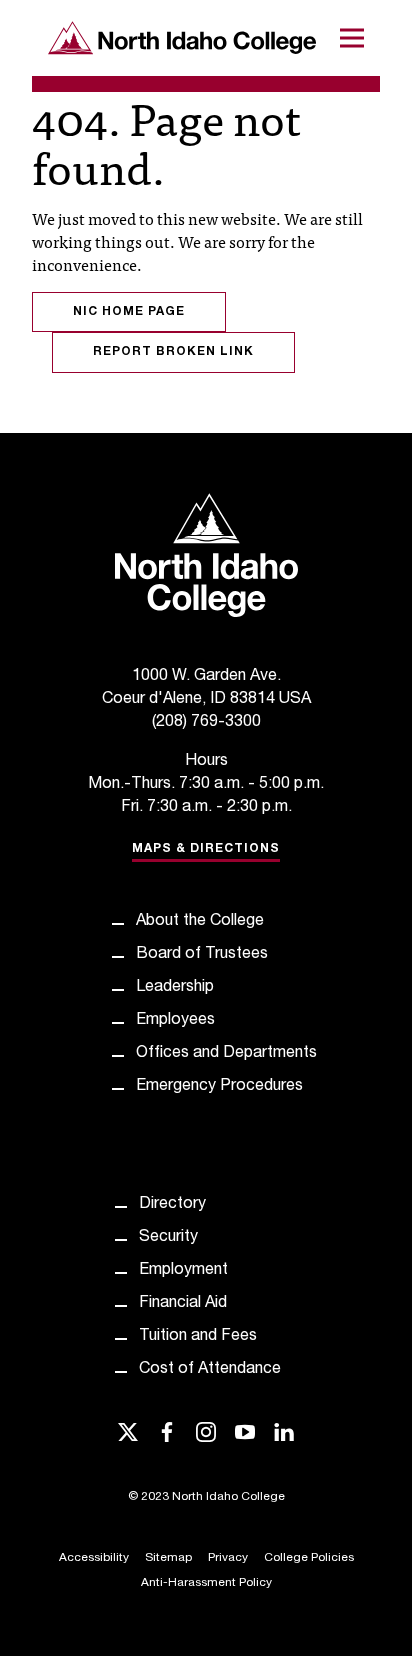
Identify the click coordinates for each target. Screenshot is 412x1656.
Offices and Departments (226, 1054)
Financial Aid (183, 1304)
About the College (200, 922)
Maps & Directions (206, 849)
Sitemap (168, 1558)
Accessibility (94, 1558)
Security (168, 1238)
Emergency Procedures (219, 1087)
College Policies (309, 1558)
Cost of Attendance (210, 1370)
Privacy (228, 1558)
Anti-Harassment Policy (206, 1583)
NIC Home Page (129, 312)
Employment (183, 1271)
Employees (175, 1021)
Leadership (175, 988)
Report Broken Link (173, 352)
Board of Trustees (202, 955)
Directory (172, 1205)
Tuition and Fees (198, 1337)
